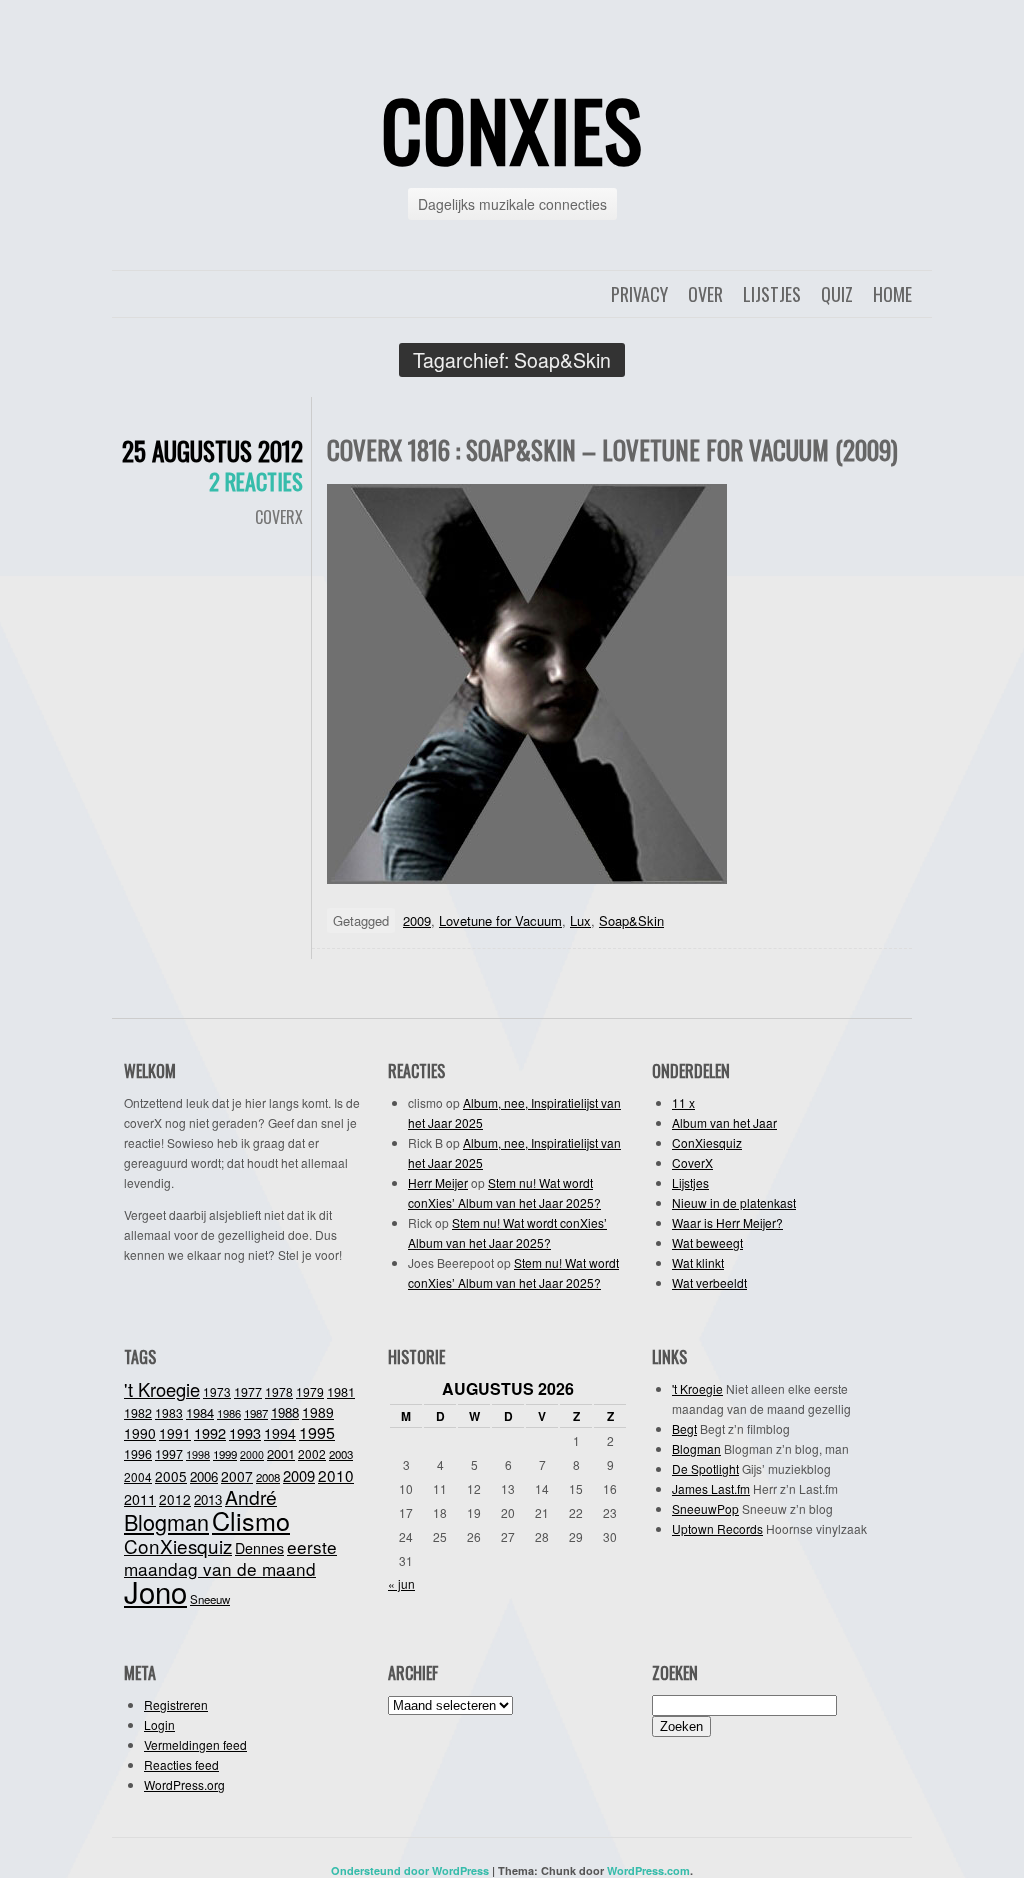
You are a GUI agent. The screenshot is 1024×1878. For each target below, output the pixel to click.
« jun (401, 1583)
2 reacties (256, 481)
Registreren (176, 1704)
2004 (138, 1476)
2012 (175, 1499)
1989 (318, 1412)
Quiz (837, 294)
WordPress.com (648, 1870)
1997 (169, 1454)
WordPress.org (184, 1784)
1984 (200, 1412)
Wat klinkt (698, 1262)
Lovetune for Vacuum (500, 920)
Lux (580, 920)
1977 (248, 1392)
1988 (285, 1412)
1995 (317, 1432)
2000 (252, 1454)
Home (892, 294)
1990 (140, 1433)
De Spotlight (705, 1468)
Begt (684, 1428)
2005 (171, 1476)
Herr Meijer (438, 1182)
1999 (225, 1454)
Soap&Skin (631, 920)
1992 (210, 1432)
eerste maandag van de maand (230, 1557)
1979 (310, 1391)
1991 (175, 1433)
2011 (140, 1499)
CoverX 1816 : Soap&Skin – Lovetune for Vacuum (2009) (612, 449)
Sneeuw (210, 1599)
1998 (198, 1454)
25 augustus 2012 (212, 450)
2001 (281, 1453)
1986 (229, 1413)
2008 (268, 1477)
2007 (237, 1476)
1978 (279, 1391)
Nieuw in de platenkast (734, 1202)
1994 (280, 1433)
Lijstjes (772, 294)
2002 (312, 1453)
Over (705, 294)
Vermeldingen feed (195, 1744)
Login (159, 1724)
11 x (683, 1102)
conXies (512, 129)
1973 (217, 1391)
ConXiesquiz (707, 1142)
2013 (208, 1499)
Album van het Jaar (724, 1122)
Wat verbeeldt (709, 1282)
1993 (245, 1432)
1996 (138, 1454)
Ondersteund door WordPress (410, 1870)
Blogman (166, 1521)
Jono (155, 1591)
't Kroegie (162, 1389)
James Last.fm (711, 1488)
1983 (169, 1412)
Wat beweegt (707, 1242)
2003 (341, 1454)
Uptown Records (717, 1528)
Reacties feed (181, 1764)
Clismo (251, 1520)
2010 (336, 1475)
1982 (138, 1413)
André (251, 1496)
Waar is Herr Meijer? (727, 1222)
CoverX (279, 517)
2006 (204, 1476)
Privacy (639, 294)
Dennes (259, 1548)
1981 (341, 1391)
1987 (256, 1413)
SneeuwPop (705, 1508)
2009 (417, 920)
